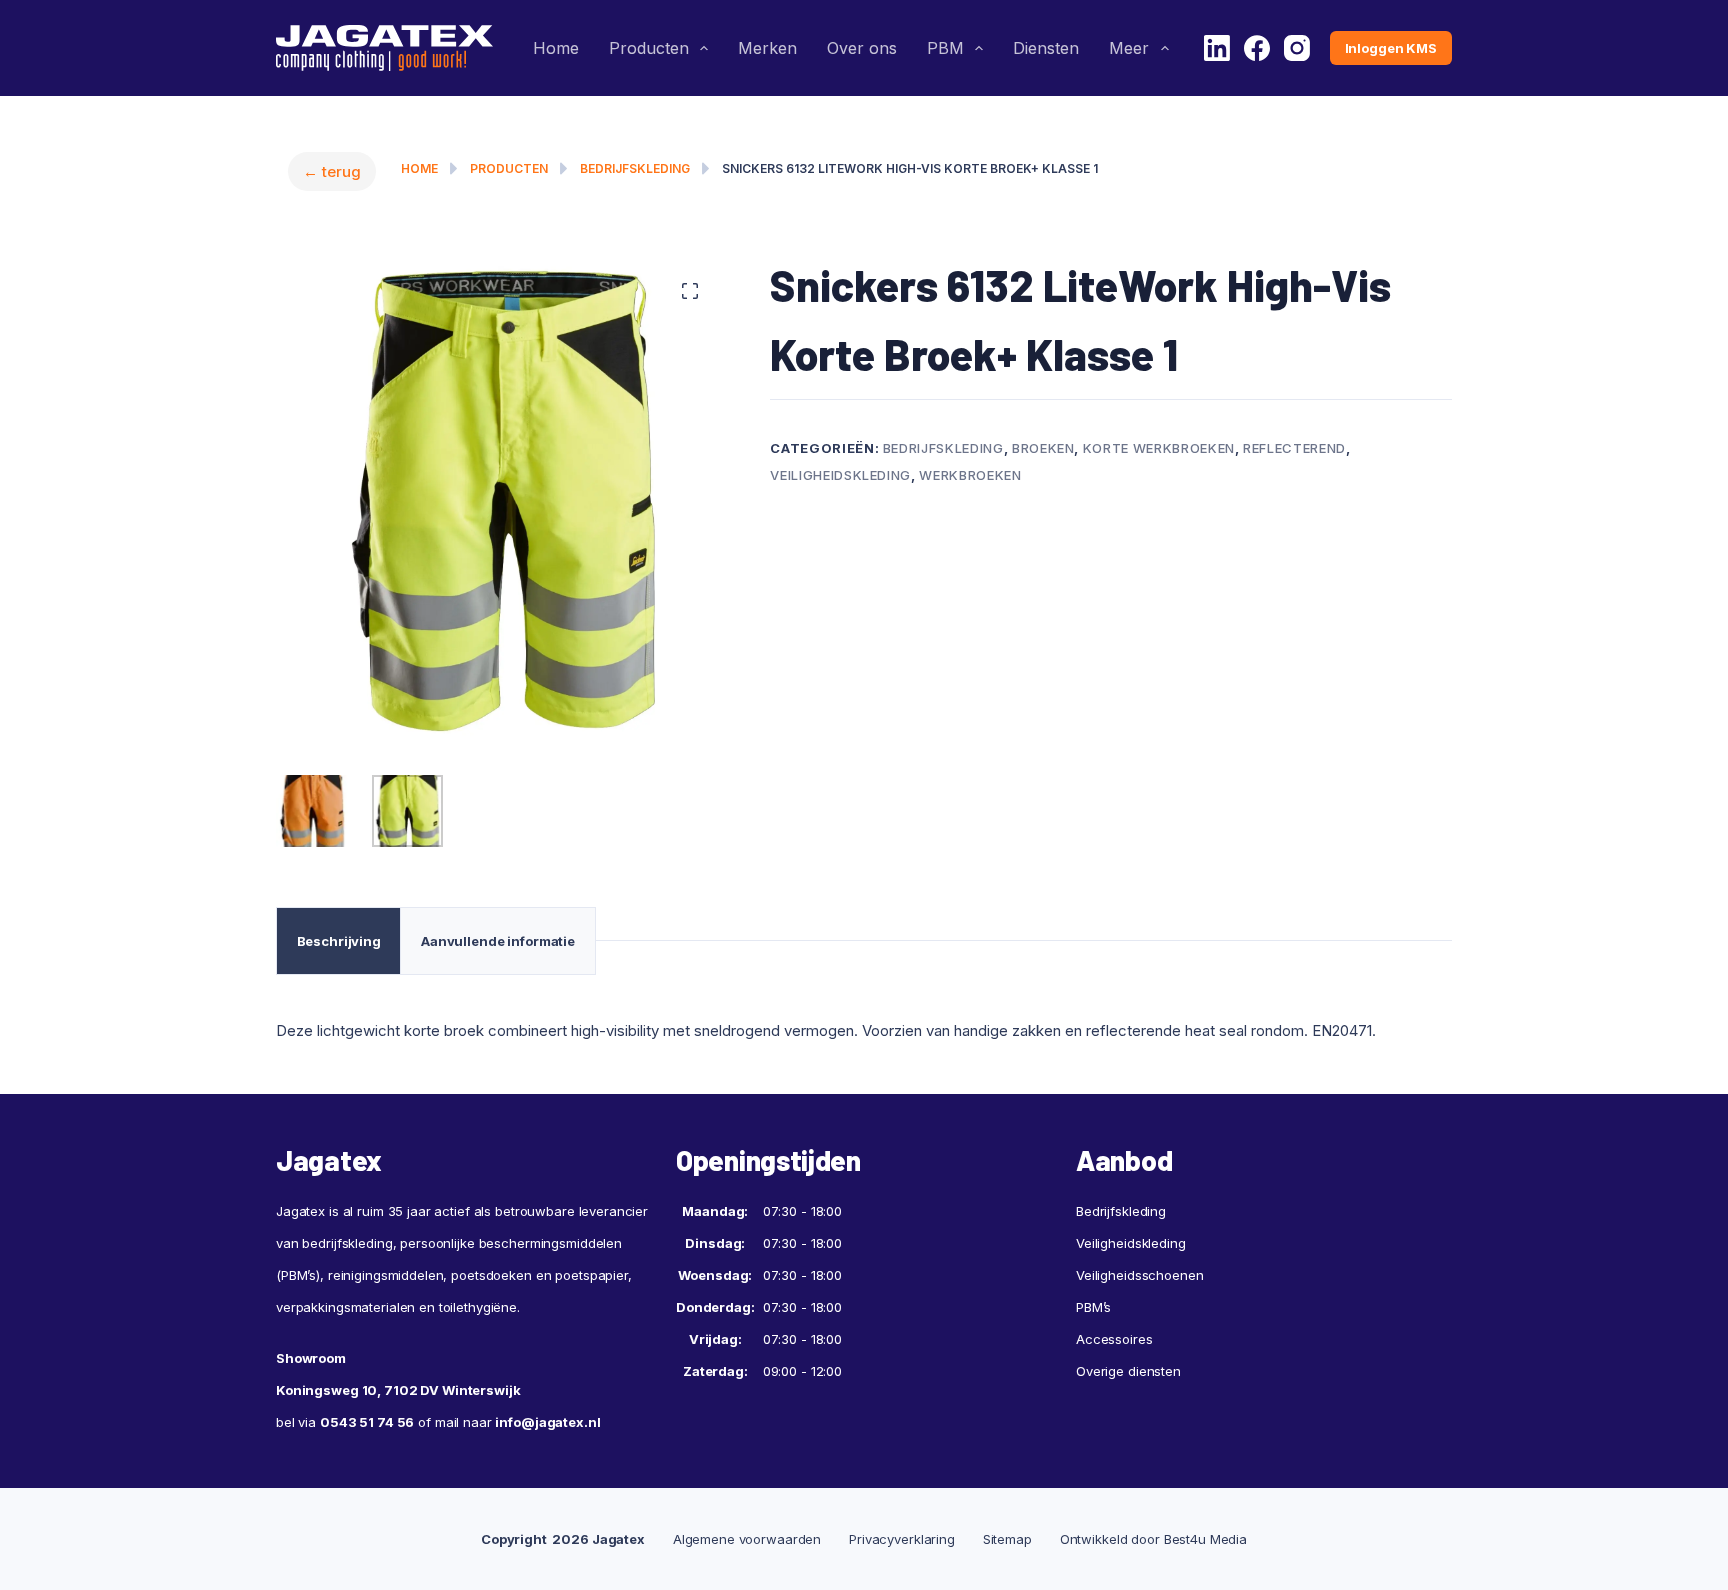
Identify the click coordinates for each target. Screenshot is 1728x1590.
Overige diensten (1128, 1371)
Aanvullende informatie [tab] (498, 941)
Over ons (862, 48)
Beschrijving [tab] (339, 941)
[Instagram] (1297, 48)
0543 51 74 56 (367, 1422)
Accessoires (1114, 1339)
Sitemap (1007, 1539)
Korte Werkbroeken (1159, 448)
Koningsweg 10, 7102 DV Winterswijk (398, 1390)
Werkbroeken (970, 475)
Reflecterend (1294, 448)
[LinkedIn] (1217, 48)
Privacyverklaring (902, 1539)
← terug (332, 171)
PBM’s (1093, 1307)
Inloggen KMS (1391, 48)
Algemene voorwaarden (747, 1539)
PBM (945, 48)
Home (556, 48)
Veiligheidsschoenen (1140, 1275)
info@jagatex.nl (547, 1422)
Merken (767, 48)
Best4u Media (1205, 1539)
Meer (1129, 48)
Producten (649, 48)
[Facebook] (1257, 48)
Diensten (1046, 48)
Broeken (1043, 448)
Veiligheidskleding (840, 475)
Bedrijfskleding (635, 168)
